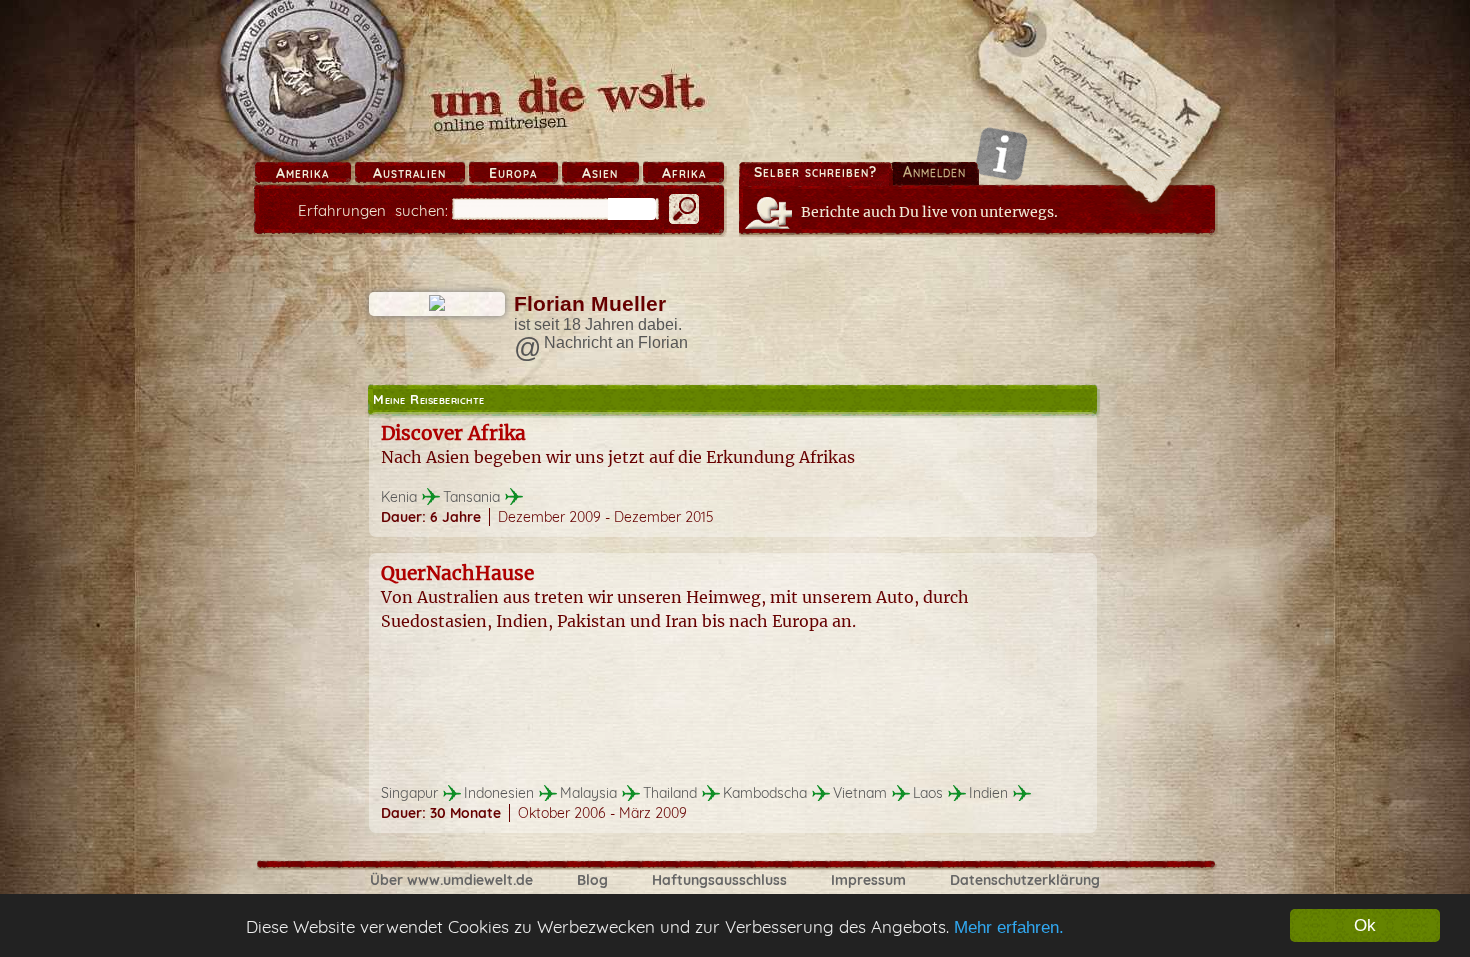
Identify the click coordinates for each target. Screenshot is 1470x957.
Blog (592, 880)
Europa (513, 173)
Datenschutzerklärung (1025, 880)
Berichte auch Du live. (929, 212)
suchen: (373, 210)
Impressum (868, 880)
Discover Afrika (453, 433)
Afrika (684, 173)
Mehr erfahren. (1009, 927)
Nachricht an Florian (616, 342)
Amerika (302, 173)
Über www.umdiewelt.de (451, 880)
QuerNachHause (457, 573)
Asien (600, 173)
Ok (1365, 925)
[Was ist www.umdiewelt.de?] (1001, 153)
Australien (409, 173)
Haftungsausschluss (719, 880)
